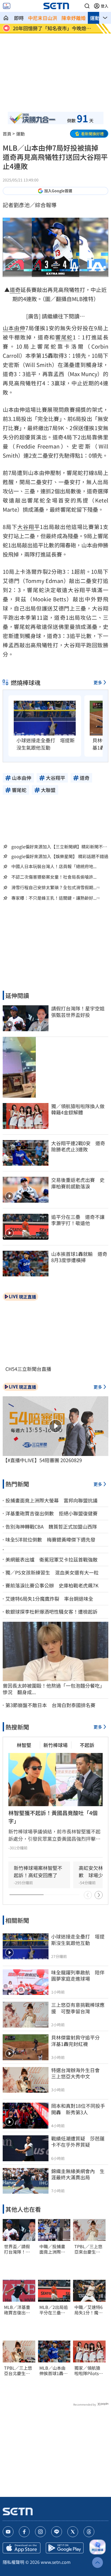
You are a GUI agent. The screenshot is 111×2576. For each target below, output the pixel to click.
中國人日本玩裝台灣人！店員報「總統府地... (54, 866)
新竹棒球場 (55, 1745)
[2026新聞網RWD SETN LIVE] (7, 6)
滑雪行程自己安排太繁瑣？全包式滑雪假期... (54, 887)
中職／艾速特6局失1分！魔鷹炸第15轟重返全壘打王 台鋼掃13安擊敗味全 (89, 2310)
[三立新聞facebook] (24, 2532)
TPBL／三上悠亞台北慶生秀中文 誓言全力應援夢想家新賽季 (18, 2371)
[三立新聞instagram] (40, 2532)
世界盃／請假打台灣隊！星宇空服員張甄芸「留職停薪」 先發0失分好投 (19, 2249)
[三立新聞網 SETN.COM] (6, 18)
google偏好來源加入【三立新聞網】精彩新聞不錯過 (59, 847)
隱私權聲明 (13, 2562)
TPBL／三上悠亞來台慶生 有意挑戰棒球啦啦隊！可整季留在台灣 (88, 2249)
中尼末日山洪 (43, 18)
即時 (19, 18)
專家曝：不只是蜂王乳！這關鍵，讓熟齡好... (54, 898)
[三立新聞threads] (89, 2532)
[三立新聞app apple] (22, 2548)
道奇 (15, 290)
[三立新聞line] (57, 2532)
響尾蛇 (64, 337)
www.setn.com (56, 2562)
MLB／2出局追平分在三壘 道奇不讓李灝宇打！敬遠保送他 (54, 2310)
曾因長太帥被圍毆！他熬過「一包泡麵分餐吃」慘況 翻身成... (54, 1689)
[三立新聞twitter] (73, 2532)
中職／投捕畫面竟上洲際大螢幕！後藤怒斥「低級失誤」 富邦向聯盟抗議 (54, 2249)
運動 (95, 18)
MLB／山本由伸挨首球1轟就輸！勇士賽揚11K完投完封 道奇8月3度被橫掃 (54, 2371)
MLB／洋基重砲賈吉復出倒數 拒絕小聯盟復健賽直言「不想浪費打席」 (17, 2310)
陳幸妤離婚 (74, 18)
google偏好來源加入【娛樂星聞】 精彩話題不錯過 (60, 856)
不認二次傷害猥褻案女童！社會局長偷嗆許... (54, 877)
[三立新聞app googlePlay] (65, 2548)
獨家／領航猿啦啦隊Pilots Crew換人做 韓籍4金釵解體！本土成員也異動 (88, 2371)
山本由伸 (14, 328)
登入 (105, 6)
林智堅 (24, 1745)
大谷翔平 (29, 527)
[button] (87, 6)
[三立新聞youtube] (8, 2532)
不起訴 (87, 1745)
